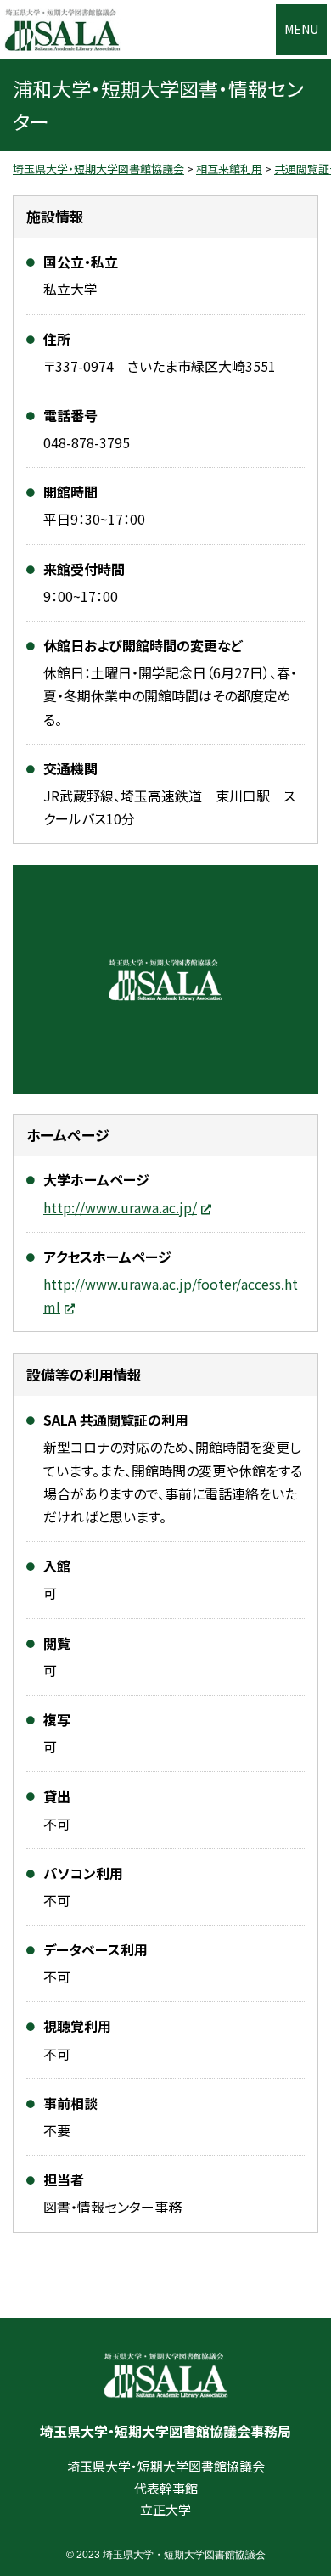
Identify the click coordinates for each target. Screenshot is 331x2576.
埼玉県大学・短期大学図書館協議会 (62, 30)
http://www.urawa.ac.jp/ (120, 1207)
